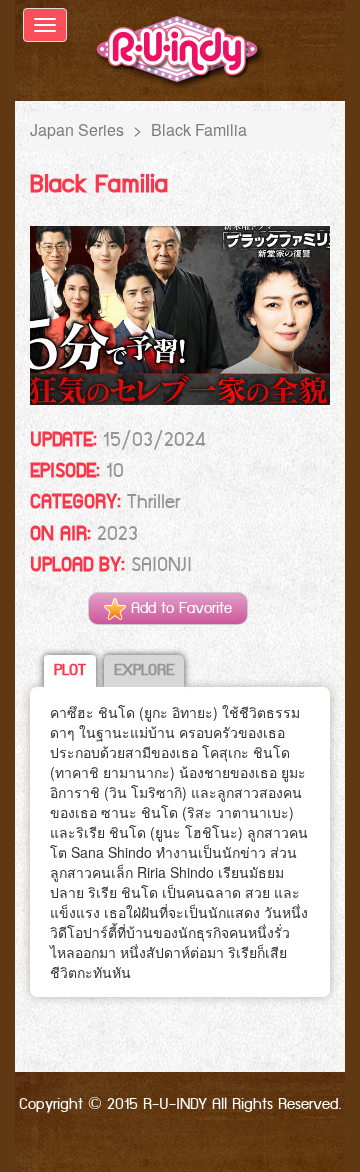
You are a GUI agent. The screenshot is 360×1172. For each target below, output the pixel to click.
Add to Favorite (179, 608)
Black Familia (199, 129)
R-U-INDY (180, 53)
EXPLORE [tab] (144, 670)
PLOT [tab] (70, 670)
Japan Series (77, 129)
